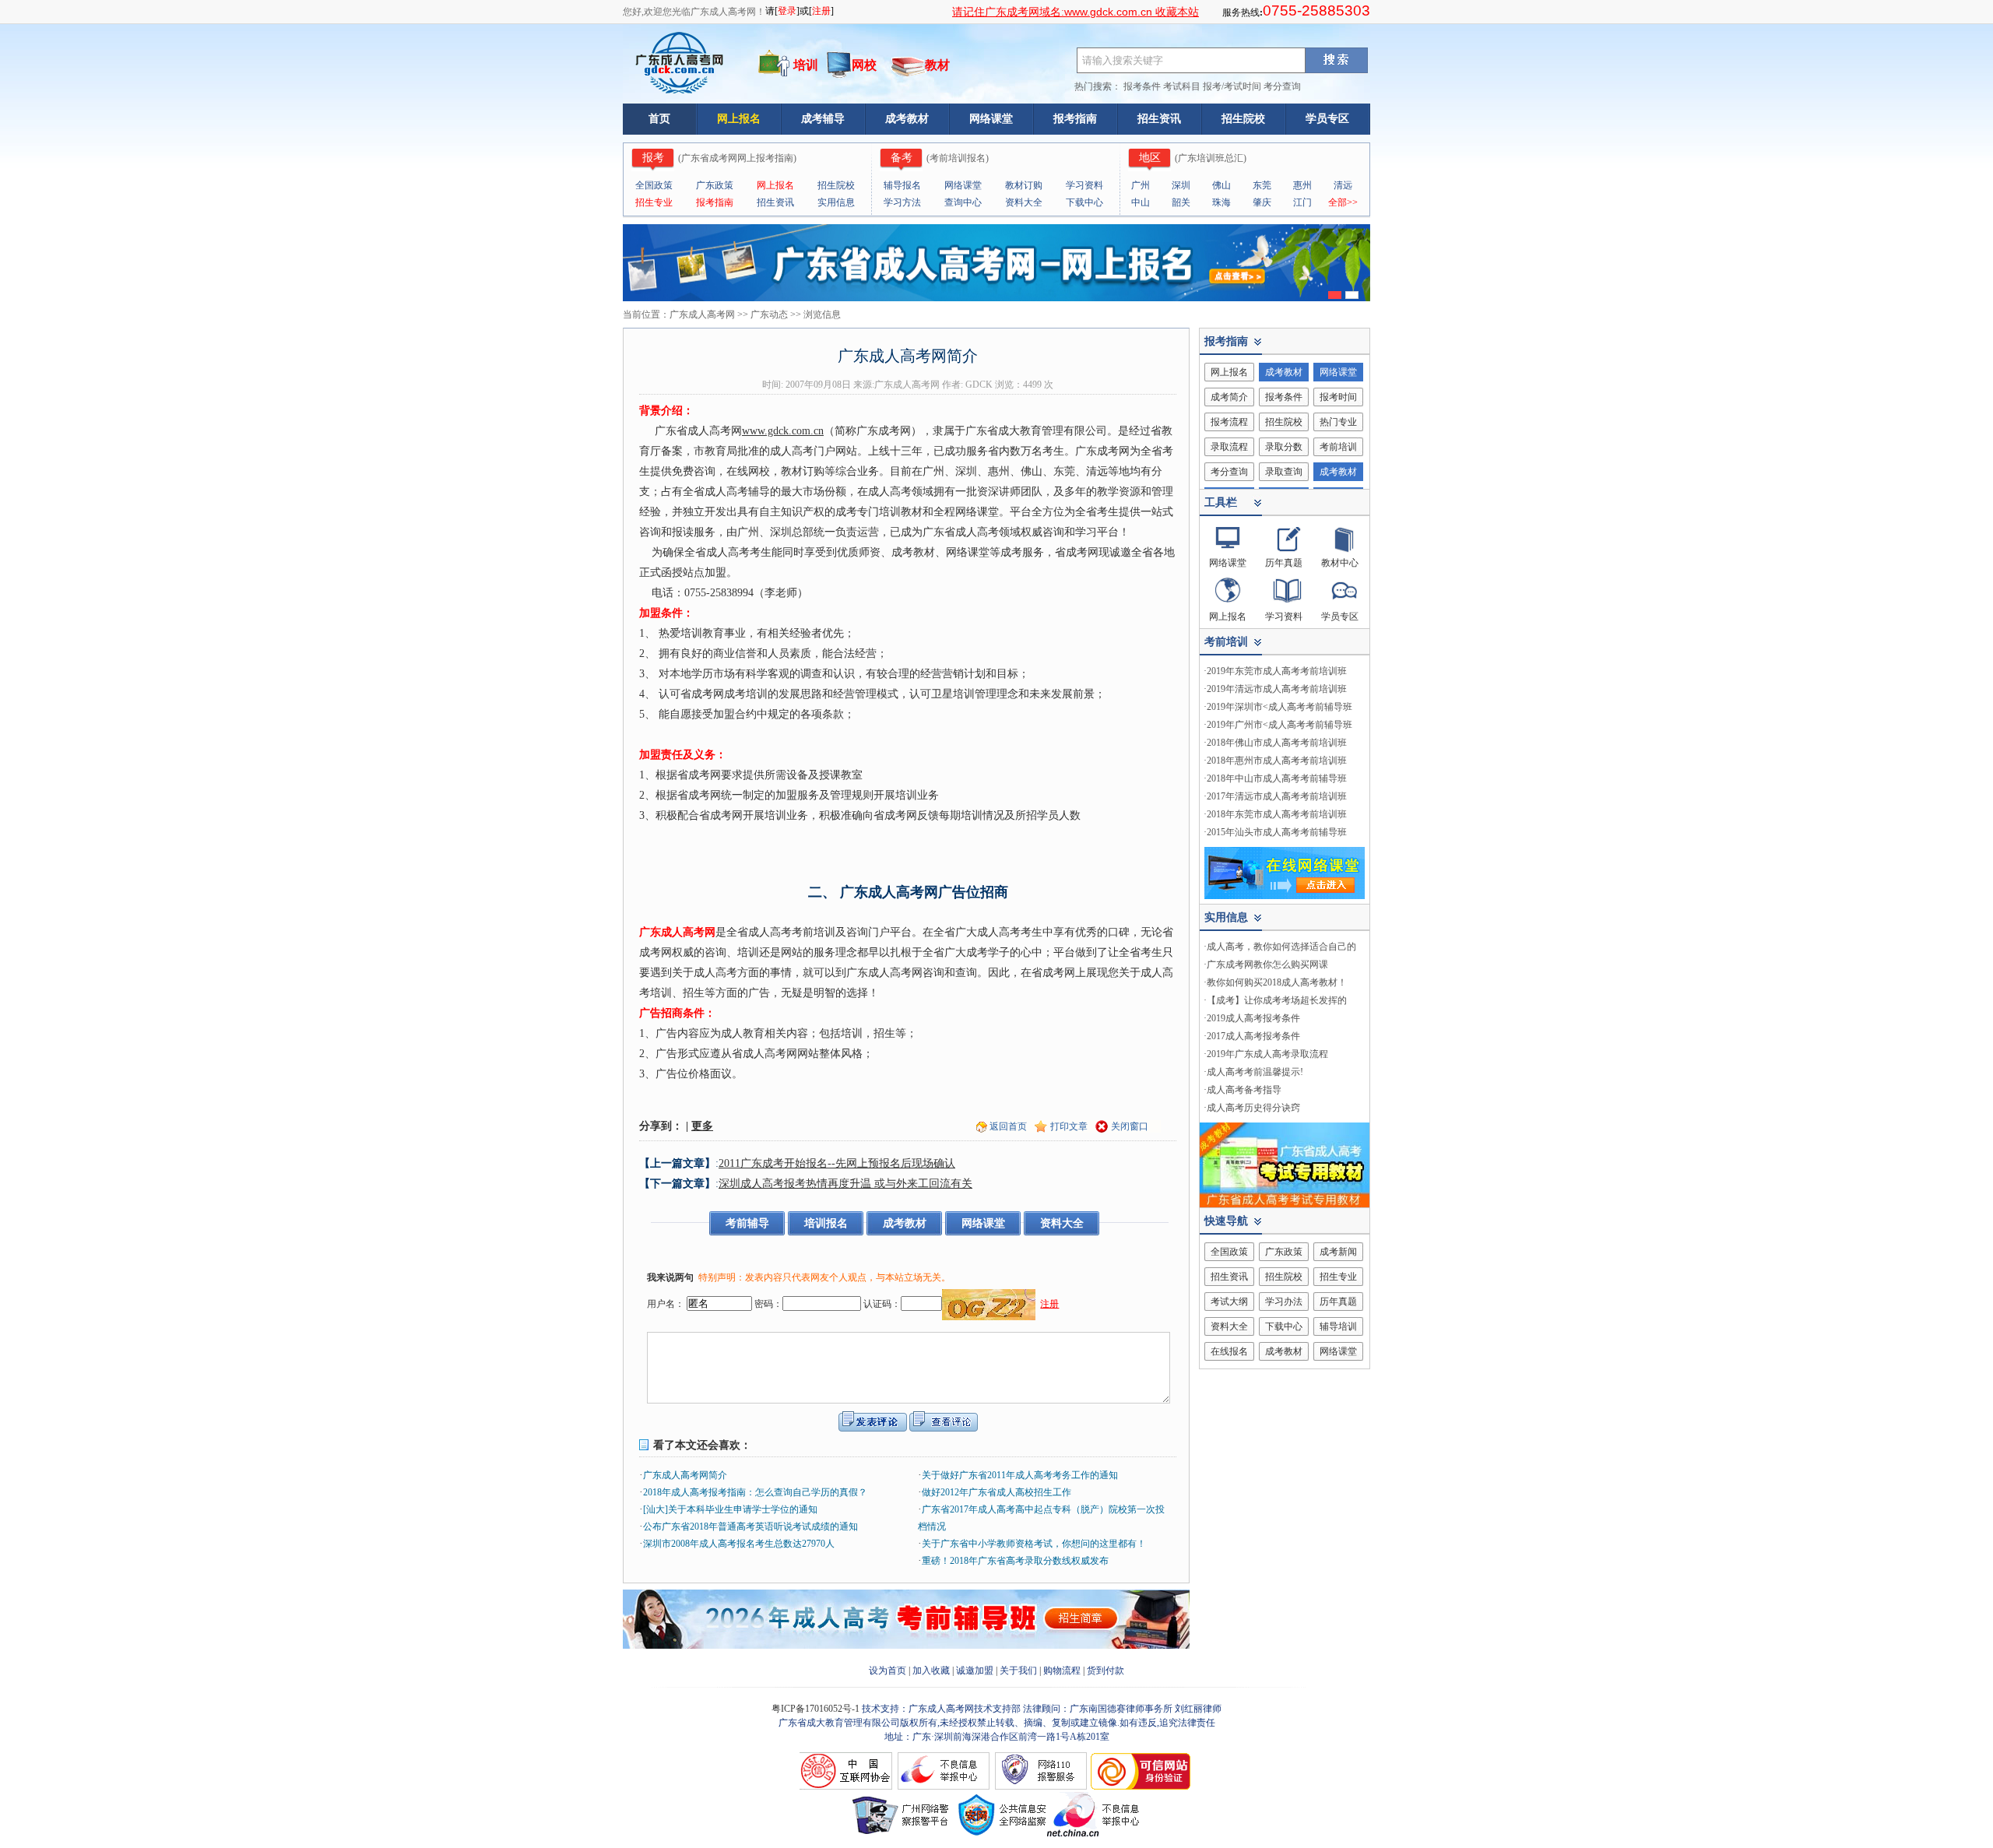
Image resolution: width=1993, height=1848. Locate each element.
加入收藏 (931, 1671)
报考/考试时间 (1232, 86)
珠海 (1221, 202)
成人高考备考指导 (1244, 1090)
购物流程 (1062, 1671)
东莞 (1262, 185)
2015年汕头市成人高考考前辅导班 (1277, 832)
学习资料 (1084, 185)
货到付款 (1105, 1671)
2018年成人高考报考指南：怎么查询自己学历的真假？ (755, 1492)
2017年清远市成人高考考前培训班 (1277, 796)
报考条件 (1142, 86)
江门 (1302, 202)
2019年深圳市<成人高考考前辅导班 (1279, 707)
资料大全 (1024, 202)
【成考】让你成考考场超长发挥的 (1277, 1000)
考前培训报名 (958, 158)
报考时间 (1338, 397)
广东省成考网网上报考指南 (737, 158)
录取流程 (1229, 447)
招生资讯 (1159, 119)
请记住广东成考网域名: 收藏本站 (1076, 12)
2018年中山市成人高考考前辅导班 (1277, 778)
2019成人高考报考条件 (1253, 1018)
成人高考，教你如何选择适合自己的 (1281, 947)
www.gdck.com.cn (783, 431)
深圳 (1181, 185)
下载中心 (1084, 202)
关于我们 (1018, 1671)
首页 (659, 119)
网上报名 (739, 119)
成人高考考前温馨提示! (1255, 1072)
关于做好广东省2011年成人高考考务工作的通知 (1020, 1475)
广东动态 (769, 314)
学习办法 (1284, 1302)
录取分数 (1284, 447)
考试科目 (1182, 86)
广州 (1141, 185)
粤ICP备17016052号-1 (817, 1709)
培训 (806, 65)
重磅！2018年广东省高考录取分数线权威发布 (1015, 1561)
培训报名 (826, 1223)
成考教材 (907, 119)
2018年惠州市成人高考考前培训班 (1277, 761)
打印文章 (1069, 1126)
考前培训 (1338, 447)
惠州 (1302, 185)
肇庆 (1262, 202)
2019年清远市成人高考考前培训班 (1277, 689)
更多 (702, 1126)
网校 (864, 65)
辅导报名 (902, 185)
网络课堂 (991, 119)
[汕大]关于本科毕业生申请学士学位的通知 (730, 1509)
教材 (937, 65)
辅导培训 (1338, 1326)
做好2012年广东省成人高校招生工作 (996, 1492)
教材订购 (1024, 185)
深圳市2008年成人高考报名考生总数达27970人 (739, 1544)
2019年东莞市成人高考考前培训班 (1277, 671)
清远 (1343, 185)
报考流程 (1229, 422)
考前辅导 (747, 1223)
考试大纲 (1229, 1302)
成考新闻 (1338, 1252)
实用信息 (836, 202)
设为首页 (888, 1671)
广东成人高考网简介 (685, 1475)
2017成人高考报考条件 (1253, 1036)
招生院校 (1243, 119)
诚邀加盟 (975, 1671)
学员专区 (1327, 119)
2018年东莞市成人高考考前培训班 (1277, 814)
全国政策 (654, 185)
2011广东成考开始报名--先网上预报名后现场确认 (837, 1163)
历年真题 (1284, 563)
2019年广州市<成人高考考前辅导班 (1279, 725)
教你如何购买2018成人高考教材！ (1277, 982)
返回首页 (1008, 1126)
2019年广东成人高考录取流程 (1267, 1054)
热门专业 (1338, 422)
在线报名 (1229, 1351)
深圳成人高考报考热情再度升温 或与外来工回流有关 (845, 1184)
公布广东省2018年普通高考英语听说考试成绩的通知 (750, 1527)
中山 (1141, 202)
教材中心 (1340, 563)
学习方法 (902, 202)
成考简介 (1229, 397)
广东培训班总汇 (1211, 158)
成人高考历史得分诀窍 (1253, 1108)
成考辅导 (823, 119)
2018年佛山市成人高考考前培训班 (1277, 743)
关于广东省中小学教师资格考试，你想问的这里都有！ (1034, 1544)
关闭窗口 (1130, 1126)
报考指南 (1075, 119)
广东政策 (715, 185)
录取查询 (1284, 472)
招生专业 (654, 202)
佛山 (1221, 185)
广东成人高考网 (702, 314)
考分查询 (1282, 86)
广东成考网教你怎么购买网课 (1267, 964)
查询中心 (963, 202)
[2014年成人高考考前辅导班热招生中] (906, 1646)
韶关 (1181, 202)
